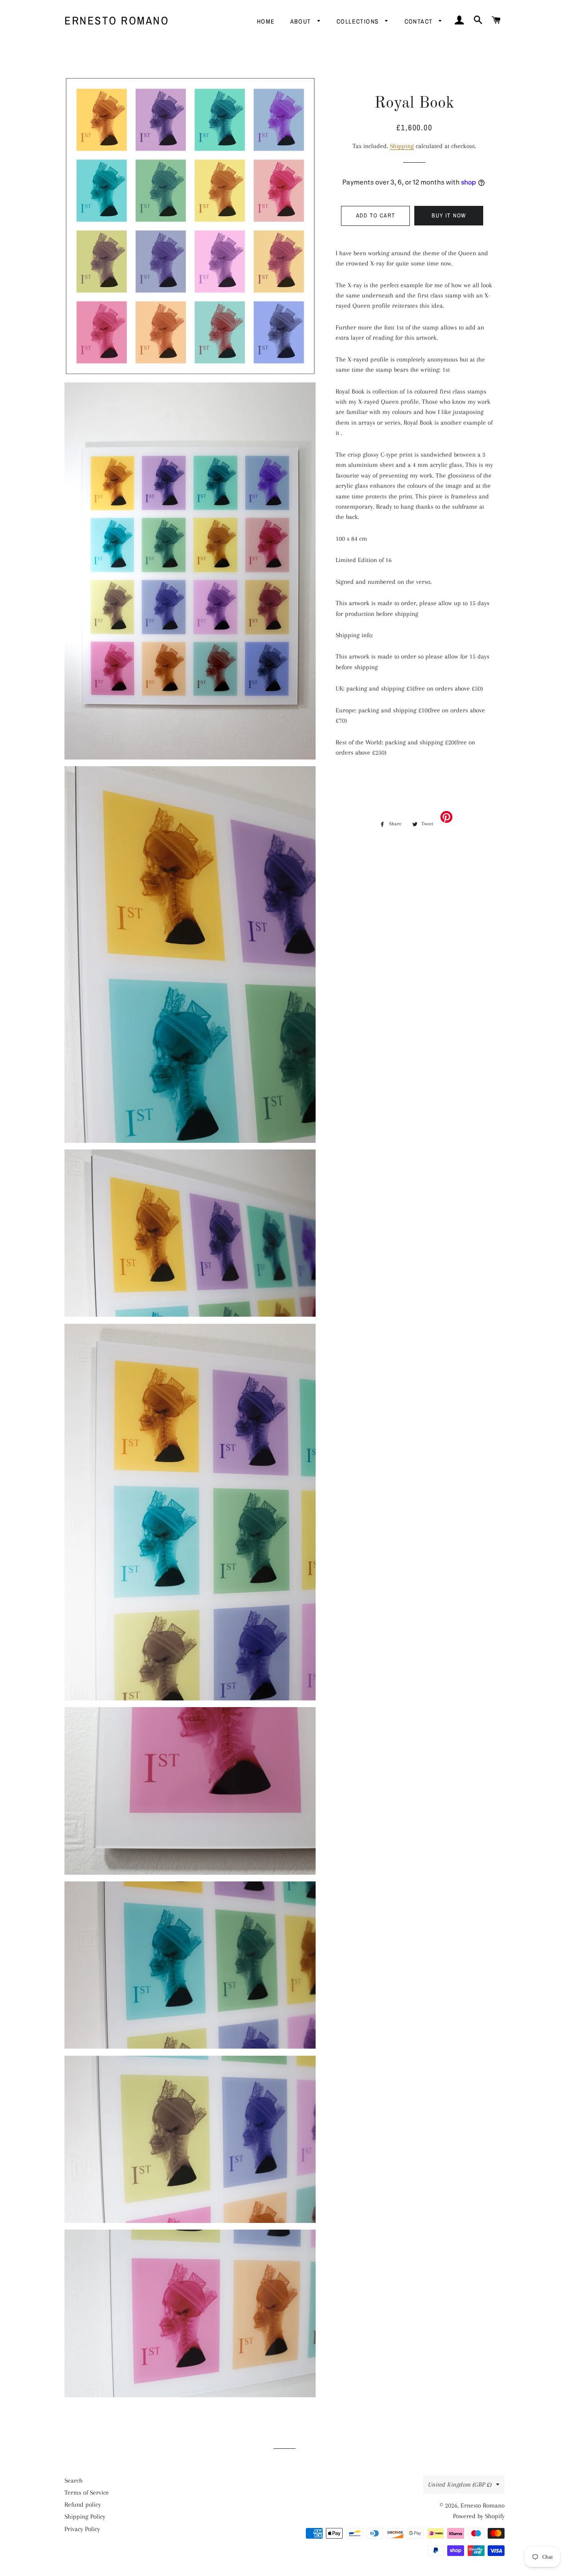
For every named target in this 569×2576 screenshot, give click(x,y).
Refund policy (83, 2504)
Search (74, 2480)
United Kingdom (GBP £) (460, 2484)
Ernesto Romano (117, 20)
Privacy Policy (82, 2529)
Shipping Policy (85, 2516)
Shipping (402, 146)
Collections (359, 21)
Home (266, 21)
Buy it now (449, 215)
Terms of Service (87, 2492)
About (302, 21)
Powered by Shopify (479, 2516)
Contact (420, 21)
